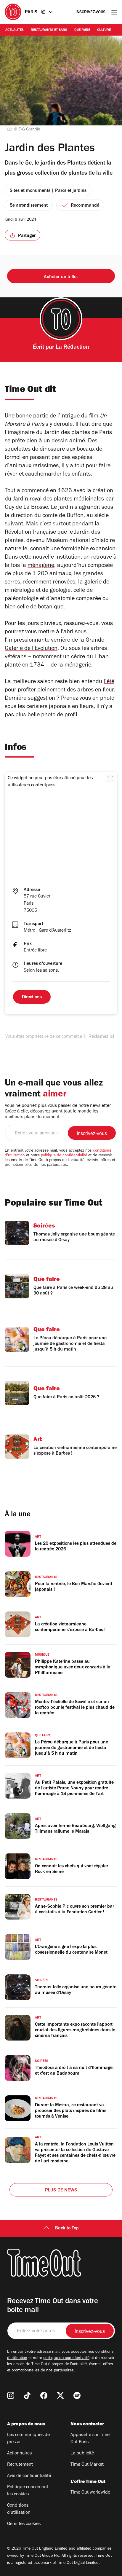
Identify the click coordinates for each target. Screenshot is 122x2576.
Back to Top (67, 2229)
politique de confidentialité (64, 1156)
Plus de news (61, 2191)
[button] (110, 779)
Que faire (82, 30)
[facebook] (44, 2395)
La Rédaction (72, 348)
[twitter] (60, 2395)
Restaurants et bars (49, 30)
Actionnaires (19, 2454)
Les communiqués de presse (28, 2439)
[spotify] (77, 2395)
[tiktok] (27, 2395)
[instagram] (11, 2395)
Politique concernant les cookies (28, 2491)
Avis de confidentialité (29, 2476)
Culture (104, 30)
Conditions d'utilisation (19, 2509)
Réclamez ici (101, 1037)
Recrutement (20, 2465)
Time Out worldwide (90, 2493)
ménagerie (41, 566)
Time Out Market (87, 2465)
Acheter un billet (61, 277)
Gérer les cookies (24, 2524)
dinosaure (52, 450)
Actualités (15, 30)
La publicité (82, 2454)
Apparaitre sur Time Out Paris (90, 2439)
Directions (32, 997)
